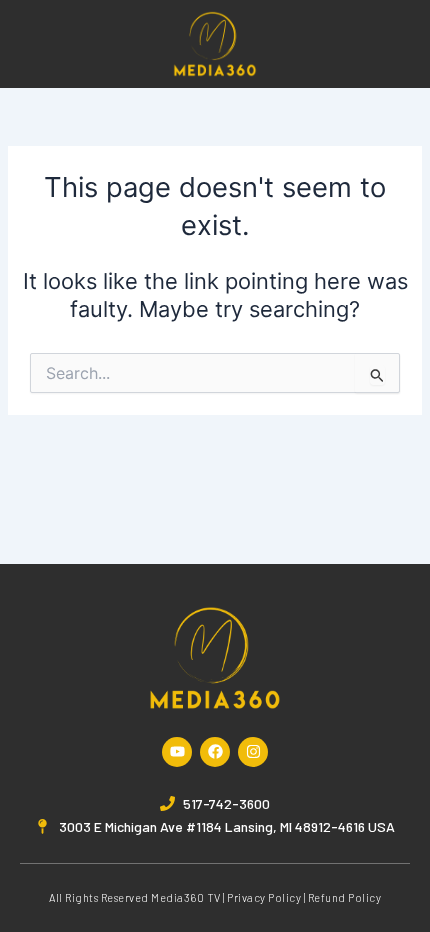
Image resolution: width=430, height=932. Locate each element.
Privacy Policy (264, 897)
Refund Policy (345, 897)
